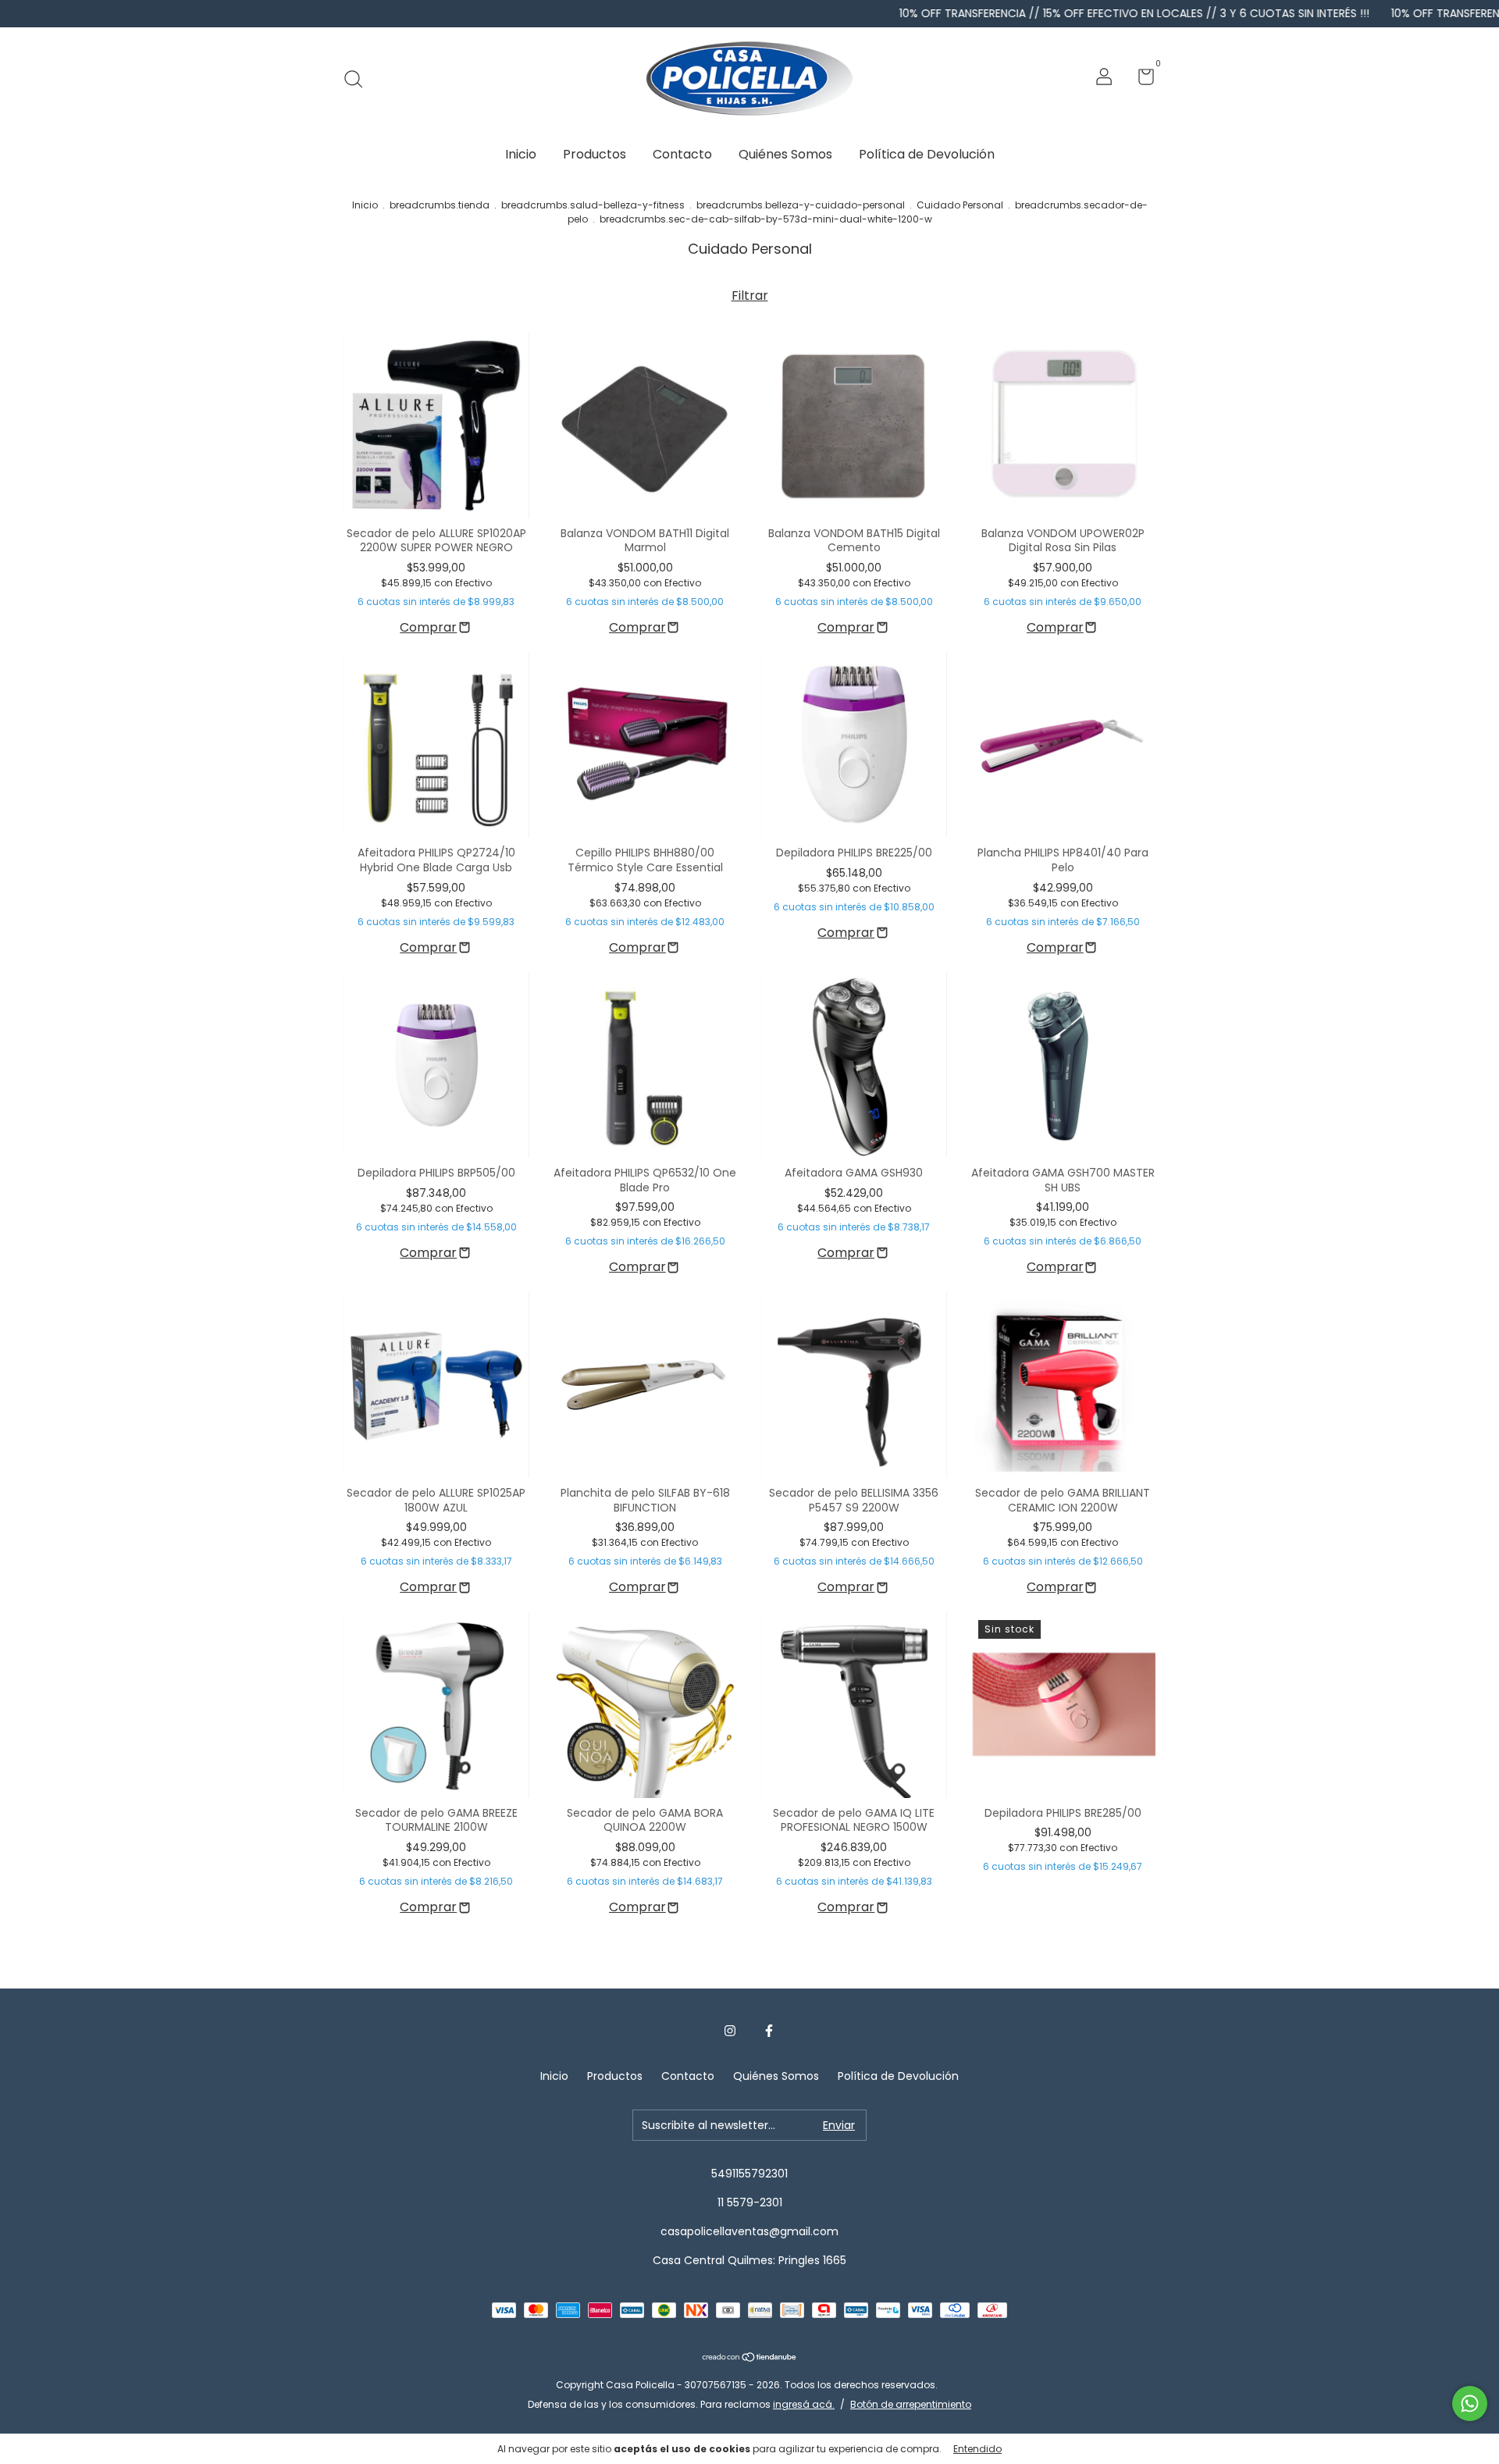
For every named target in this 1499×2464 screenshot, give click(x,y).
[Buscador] (359, 79)
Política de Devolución (927, 154)
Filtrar (750, 296)
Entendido (977, 2449)
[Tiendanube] (750, 2358)
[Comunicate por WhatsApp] (1470, 2403)
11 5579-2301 (750, 2202)
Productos (595, 154)
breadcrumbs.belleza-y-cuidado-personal (801, 205)
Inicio (521, 154)
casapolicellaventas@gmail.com (749, 2231)
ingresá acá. (804, 2404)
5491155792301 (749, 2174)
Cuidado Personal (960, 205)
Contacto (682, 154)
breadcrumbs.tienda (440, 205)
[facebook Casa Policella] (769, 2031)
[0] (1140, 80)
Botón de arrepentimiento (911, 2404)
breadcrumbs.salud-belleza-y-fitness (593, 205)
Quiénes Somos (785, 154)
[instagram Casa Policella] (730, 2031)
